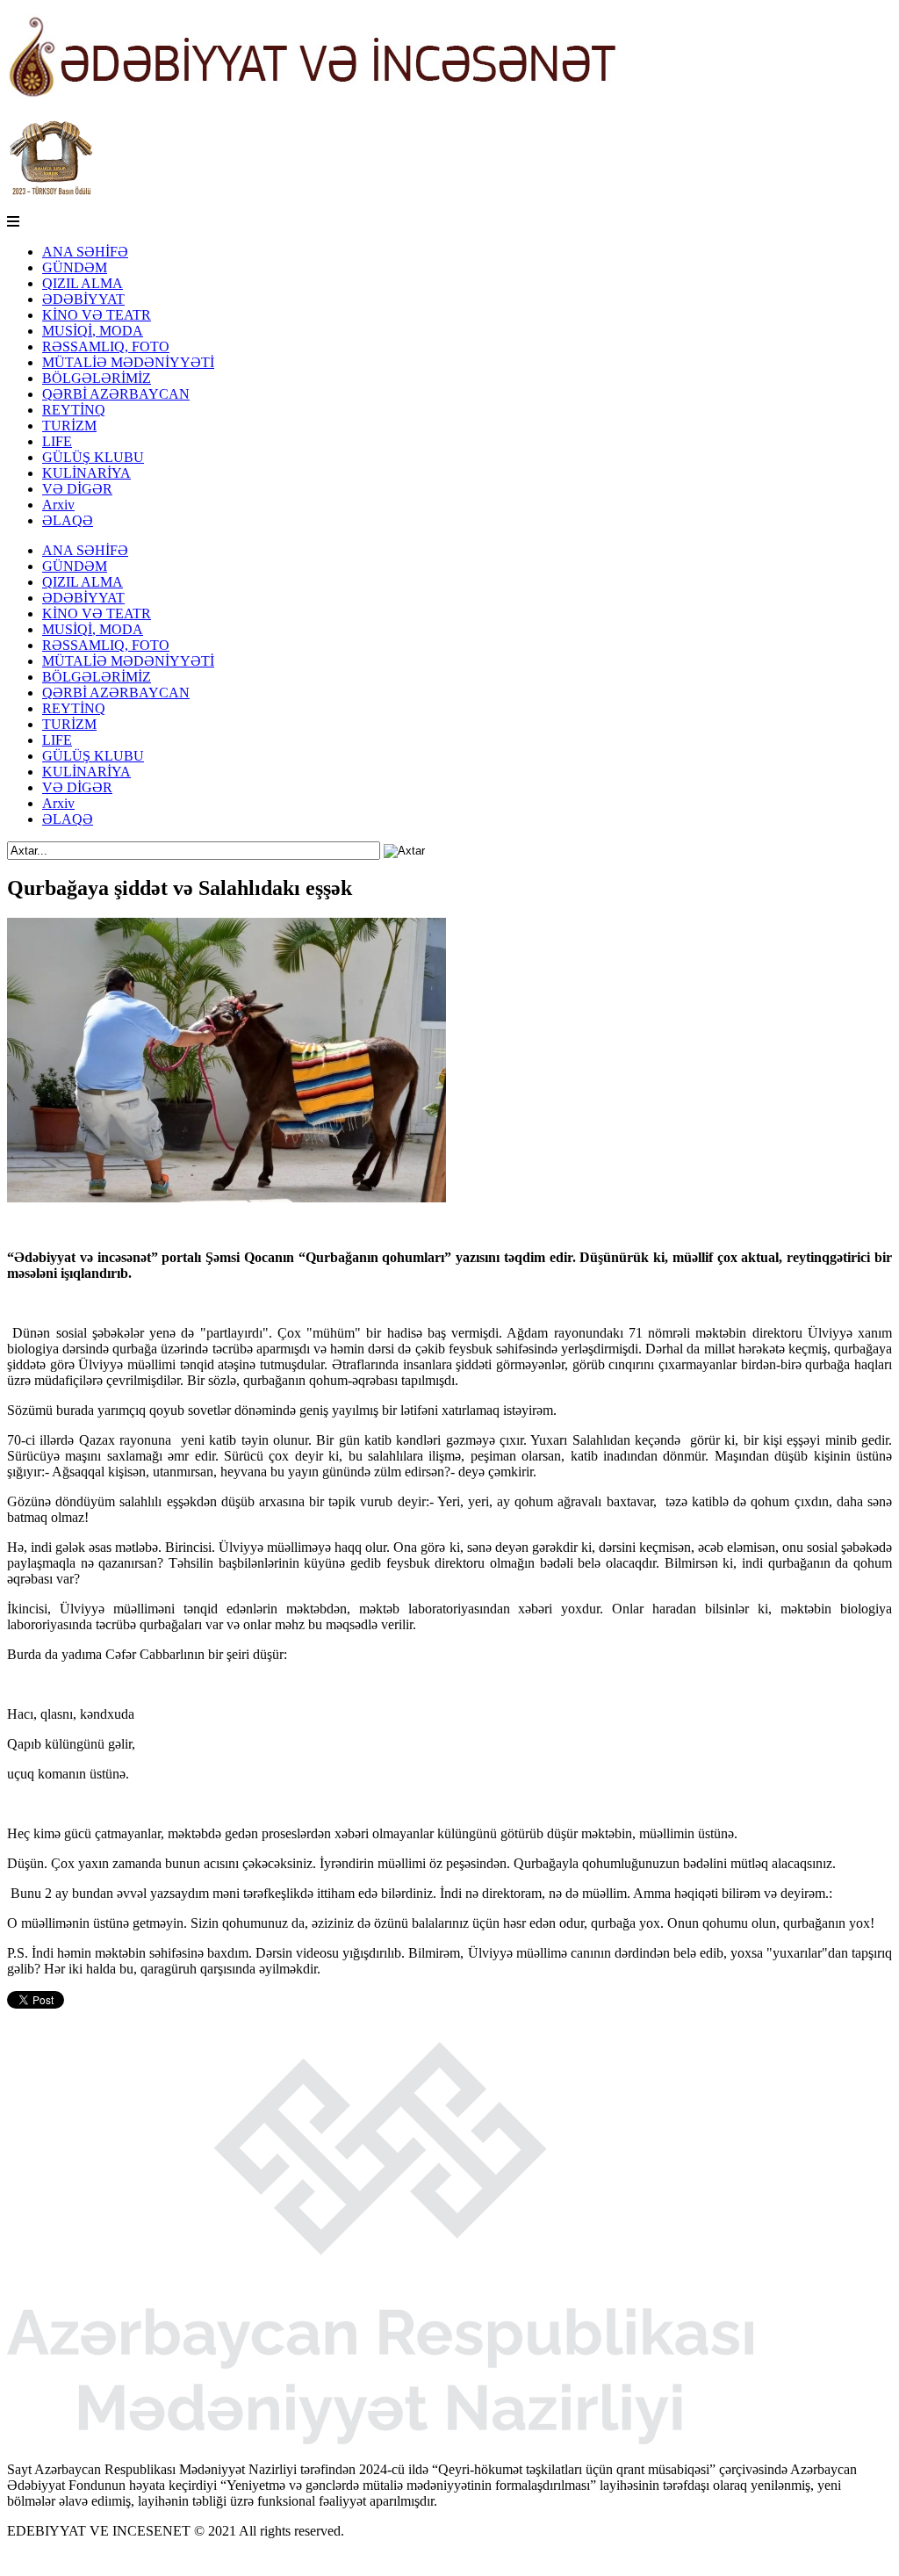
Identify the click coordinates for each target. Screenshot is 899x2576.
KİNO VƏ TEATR (97, 315)
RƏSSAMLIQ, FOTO (106, 346)
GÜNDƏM (75, 267)
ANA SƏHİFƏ (85, 252)
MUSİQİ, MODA (93, 331)
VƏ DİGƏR (77, 489)
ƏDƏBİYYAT (83, 299)
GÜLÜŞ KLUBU (93, 457)
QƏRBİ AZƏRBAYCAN (116, 394)
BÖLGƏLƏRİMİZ (97, 378)
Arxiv (58, 505)
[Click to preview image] (227, 1198)
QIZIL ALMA (83, 283)
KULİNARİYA (86, 473)
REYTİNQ (74, 410)
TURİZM (69, 426)
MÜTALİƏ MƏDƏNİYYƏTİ (128, 362)
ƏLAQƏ (68, 520)
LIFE (57, 441)
